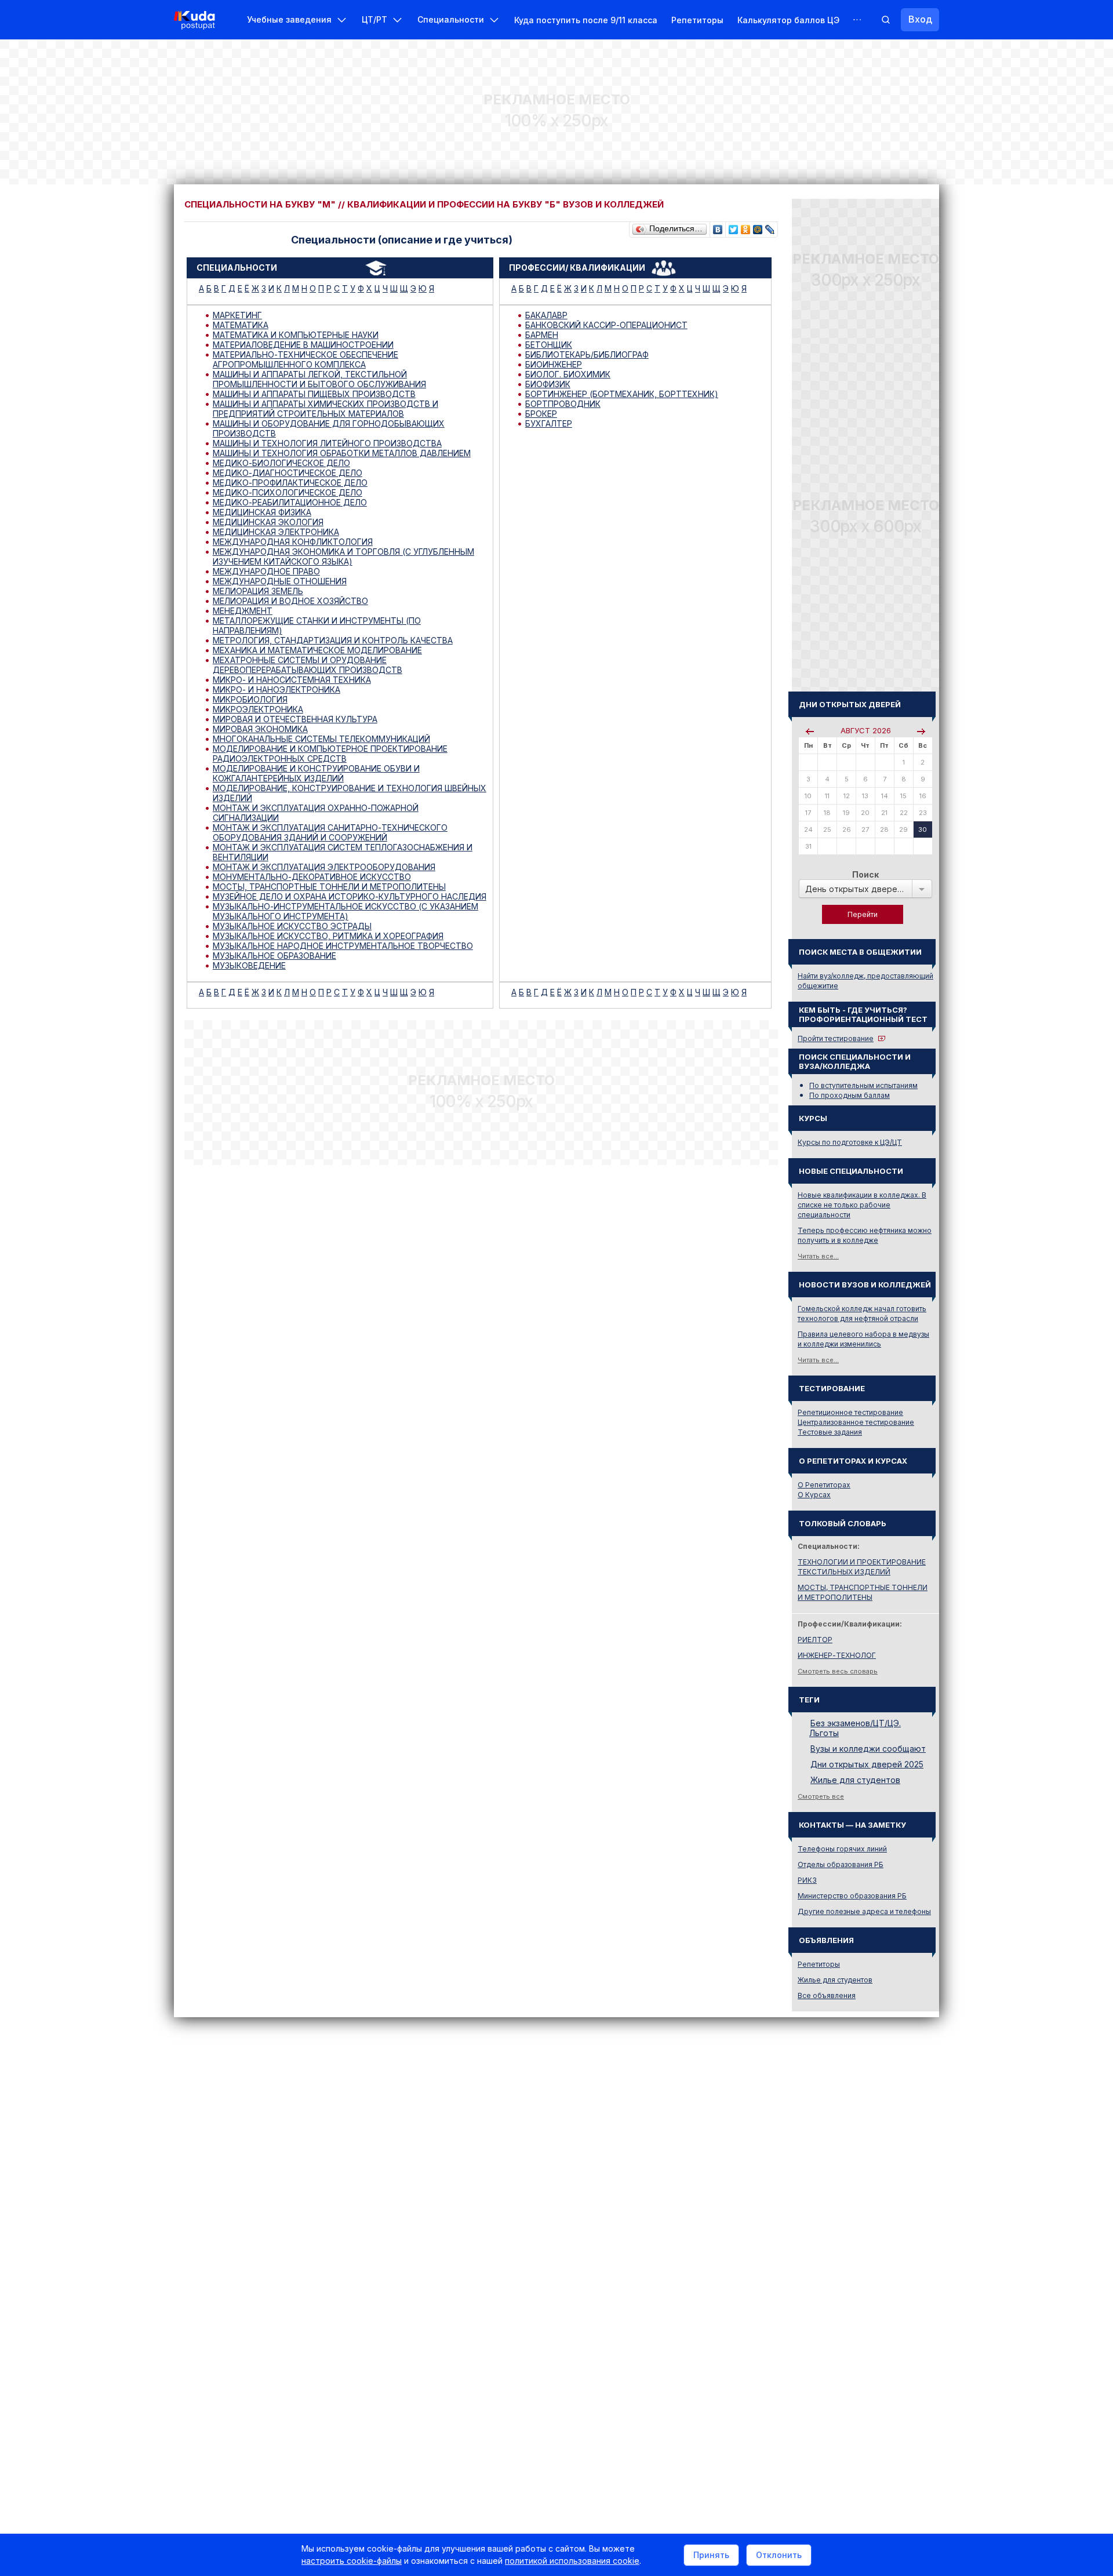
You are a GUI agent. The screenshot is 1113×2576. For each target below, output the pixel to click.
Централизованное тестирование (856, 1422)
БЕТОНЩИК (549, 345)
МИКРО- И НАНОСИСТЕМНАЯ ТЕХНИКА (292, 680)
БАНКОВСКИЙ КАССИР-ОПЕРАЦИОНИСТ (606, 325)
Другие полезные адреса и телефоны (864, 1911)
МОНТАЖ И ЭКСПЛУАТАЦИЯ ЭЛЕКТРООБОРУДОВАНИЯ (324, 867)
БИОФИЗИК (548, 384)
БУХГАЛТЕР (549, 423)
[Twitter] (734, 227)
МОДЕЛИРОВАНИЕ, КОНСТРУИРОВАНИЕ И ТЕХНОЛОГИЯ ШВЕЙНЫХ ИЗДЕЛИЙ (350, 793)
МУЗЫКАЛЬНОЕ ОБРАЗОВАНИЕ (274, 956)
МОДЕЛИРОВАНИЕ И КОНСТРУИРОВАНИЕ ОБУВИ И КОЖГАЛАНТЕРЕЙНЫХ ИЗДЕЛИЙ (316, 773)
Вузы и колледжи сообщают (868, 1749)
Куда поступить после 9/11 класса (586, 20)
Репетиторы (697, 20)
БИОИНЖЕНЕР (554, 364)
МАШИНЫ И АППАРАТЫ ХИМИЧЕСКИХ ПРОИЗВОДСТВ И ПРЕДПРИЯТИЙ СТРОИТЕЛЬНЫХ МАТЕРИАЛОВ (325, 409)
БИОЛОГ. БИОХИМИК (568, 374)
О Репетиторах (824, 1485)
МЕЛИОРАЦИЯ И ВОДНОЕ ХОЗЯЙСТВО (290, 601)
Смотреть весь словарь (838, 1671)
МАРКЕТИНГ (237, 315)
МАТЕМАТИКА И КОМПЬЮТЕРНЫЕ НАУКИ (296, 335)
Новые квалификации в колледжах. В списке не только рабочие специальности (862, 1205)
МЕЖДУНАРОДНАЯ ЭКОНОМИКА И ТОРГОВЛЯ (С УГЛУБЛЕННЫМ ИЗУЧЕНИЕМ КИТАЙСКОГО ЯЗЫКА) (343, 556)
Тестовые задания (830, 1432)
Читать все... (818, 1256)
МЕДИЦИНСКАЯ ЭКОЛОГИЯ (268, 522)
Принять (711, 2555)
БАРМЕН (542, 335)
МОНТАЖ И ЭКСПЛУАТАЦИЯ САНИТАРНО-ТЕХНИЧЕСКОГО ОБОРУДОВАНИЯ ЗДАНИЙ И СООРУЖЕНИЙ (330, 832)
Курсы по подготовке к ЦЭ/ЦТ (850, 1142)
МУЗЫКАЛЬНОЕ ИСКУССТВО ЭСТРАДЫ (292, 926)
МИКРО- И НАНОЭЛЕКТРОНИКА (277, 690)
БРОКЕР (541, 414)
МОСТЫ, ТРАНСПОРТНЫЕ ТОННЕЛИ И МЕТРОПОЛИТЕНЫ (329, 887)
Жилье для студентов (855, 1780)
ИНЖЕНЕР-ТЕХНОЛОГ (837, 1655)
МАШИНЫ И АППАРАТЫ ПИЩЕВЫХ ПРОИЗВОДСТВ (314, 394)
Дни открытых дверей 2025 (867, 1764)
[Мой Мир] (758, 227)
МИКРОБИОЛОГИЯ (250, 699)
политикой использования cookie (572, 2561)
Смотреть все (821, 1796)
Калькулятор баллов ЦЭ (788, 20)
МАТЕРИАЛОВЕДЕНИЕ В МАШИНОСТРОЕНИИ (303, 345)
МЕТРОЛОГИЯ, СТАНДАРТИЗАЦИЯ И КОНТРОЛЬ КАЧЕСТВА (333, 640)
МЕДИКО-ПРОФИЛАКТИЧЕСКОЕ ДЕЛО (290, 483)
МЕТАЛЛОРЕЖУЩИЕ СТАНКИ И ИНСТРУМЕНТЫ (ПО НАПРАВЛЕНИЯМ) (317, 625)
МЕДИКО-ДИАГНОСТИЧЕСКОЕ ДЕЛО (288, 473)
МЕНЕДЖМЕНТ (243, 611)
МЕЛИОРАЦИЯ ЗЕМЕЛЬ (258, 591)
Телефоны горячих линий (842, 1849)
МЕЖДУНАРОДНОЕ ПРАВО (266, 571)
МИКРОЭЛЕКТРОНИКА (258, 709)
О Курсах (814, 1495)
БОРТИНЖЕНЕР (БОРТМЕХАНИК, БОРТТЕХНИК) (622, 394)
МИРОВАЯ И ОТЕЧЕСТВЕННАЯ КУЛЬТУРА (295, 719)
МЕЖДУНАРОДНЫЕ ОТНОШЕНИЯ (280, 581)
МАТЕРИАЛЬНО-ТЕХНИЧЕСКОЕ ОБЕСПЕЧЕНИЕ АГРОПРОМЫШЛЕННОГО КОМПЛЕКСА (305, 359)
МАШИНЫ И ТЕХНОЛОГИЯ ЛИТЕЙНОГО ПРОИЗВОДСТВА (327, 443)
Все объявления (827, 1995)
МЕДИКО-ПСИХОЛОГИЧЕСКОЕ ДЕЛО (288, 492)
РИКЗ (807, 1880)
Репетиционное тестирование (850, 1412)
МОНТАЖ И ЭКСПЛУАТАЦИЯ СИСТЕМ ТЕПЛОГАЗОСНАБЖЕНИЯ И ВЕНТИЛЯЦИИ (343, 852)
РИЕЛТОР (815, 1640)
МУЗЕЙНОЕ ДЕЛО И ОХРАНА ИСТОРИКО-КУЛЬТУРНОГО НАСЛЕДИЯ (350, 896)
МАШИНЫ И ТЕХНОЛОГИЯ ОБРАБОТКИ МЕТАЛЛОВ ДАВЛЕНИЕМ (342, 453)
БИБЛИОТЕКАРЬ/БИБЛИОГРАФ (587, 354)
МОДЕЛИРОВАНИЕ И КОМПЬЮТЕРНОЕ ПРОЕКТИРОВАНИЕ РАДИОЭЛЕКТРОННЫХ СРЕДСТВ (330, 754)
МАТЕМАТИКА (241, 325)
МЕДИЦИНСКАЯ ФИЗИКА (262, 512)
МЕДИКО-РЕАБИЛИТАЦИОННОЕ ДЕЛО (290, 502)
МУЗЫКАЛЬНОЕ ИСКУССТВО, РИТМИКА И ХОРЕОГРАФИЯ (328, 936)
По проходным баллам (850, 1095)
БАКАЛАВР (546, 315)
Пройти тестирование (836, 1038)
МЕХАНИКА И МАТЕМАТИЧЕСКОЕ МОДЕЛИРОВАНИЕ (317, 650)
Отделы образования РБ (841, 1864)
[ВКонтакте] (718, 227)
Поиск (865, 874)
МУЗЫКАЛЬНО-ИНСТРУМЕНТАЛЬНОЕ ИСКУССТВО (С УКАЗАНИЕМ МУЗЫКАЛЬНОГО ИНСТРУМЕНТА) (345, 911)
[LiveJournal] (770, 227)
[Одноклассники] (746, 227)
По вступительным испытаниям (863, 1085)
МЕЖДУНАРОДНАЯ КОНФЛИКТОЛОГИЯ (293, 542)
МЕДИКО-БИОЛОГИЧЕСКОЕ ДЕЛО (281, 463)
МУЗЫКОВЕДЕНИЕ (249, 965)
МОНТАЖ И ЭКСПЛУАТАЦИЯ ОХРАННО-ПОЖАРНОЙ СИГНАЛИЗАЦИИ (316, 813)
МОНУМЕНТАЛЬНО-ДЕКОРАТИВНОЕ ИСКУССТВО (312, 877)
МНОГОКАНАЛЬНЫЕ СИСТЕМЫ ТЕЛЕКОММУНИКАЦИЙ (321, 739)
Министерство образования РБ (852, 1896)
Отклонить (779, 2555)
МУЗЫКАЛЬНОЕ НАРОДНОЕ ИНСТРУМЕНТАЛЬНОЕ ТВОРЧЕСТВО (343, 946)
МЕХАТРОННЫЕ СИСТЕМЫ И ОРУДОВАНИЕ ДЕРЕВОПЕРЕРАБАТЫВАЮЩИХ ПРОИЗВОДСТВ (308, 665)
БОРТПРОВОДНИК (563, 404)
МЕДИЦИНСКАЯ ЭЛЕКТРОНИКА (276, 532)
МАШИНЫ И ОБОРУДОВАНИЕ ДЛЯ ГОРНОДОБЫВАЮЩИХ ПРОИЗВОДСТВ (329, 428)
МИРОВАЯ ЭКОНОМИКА (260, 729)
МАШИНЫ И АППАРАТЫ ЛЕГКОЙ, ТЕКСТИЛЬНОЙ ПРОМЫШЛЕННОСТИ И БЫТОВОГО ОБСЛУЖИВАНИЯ (319, 379)
